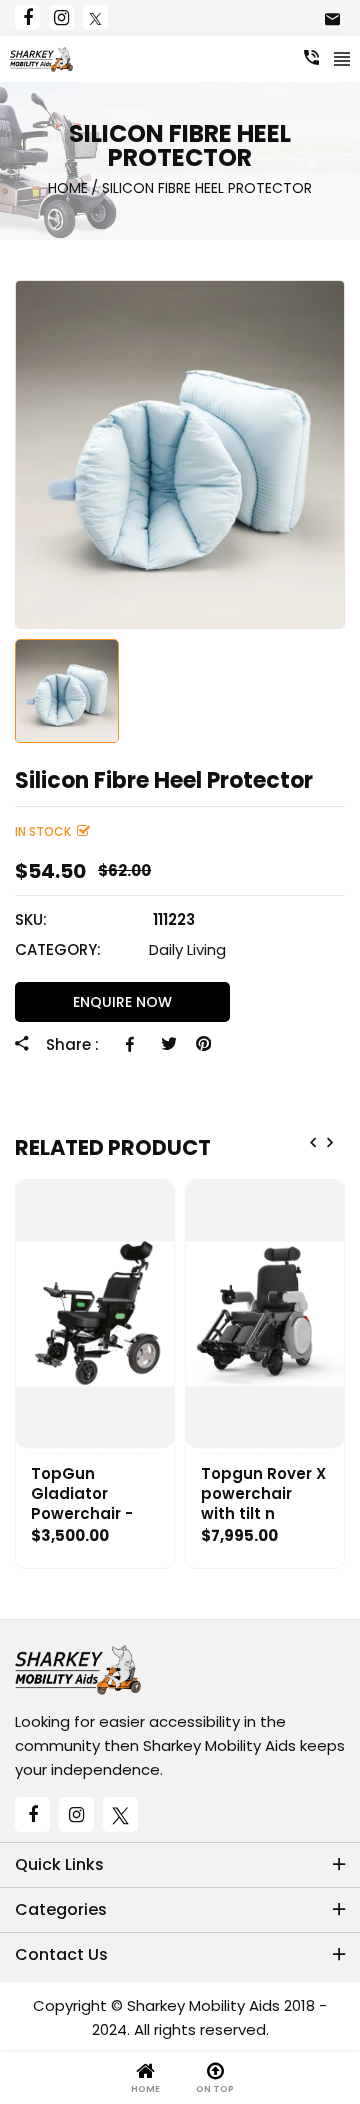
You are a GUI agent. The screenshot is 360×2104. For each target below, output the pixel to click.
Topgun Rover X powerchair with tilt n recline (263, 1494)
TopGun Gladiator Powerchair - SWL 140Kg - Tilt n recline (93, 1494)
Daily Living (187, 949)
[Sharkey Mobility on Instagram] (61, 17)
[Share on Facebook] (133, 1044)
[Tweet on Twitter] (168, 1044)
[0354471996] (311, 58)
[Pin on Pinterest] (203, 1044)
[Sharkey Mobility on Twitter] (95, 17)
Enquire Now (122, 1002)
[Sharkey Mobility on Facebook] (27, 17)
